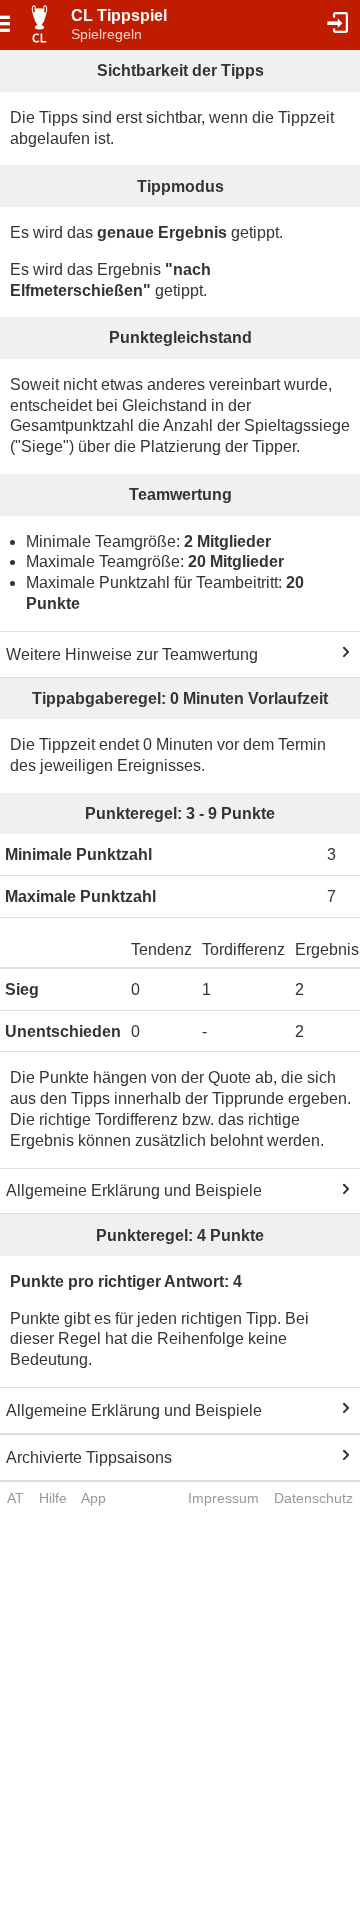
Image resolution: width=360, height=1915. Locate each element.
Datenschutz (313, 1498)
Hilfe (53, 1498)
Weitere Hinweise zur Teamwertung (132, 654)
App (93, 1498)
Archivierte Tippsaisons (89, 1457)
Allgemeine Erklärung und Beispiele (134, 1190)
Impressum (223, 1498)
